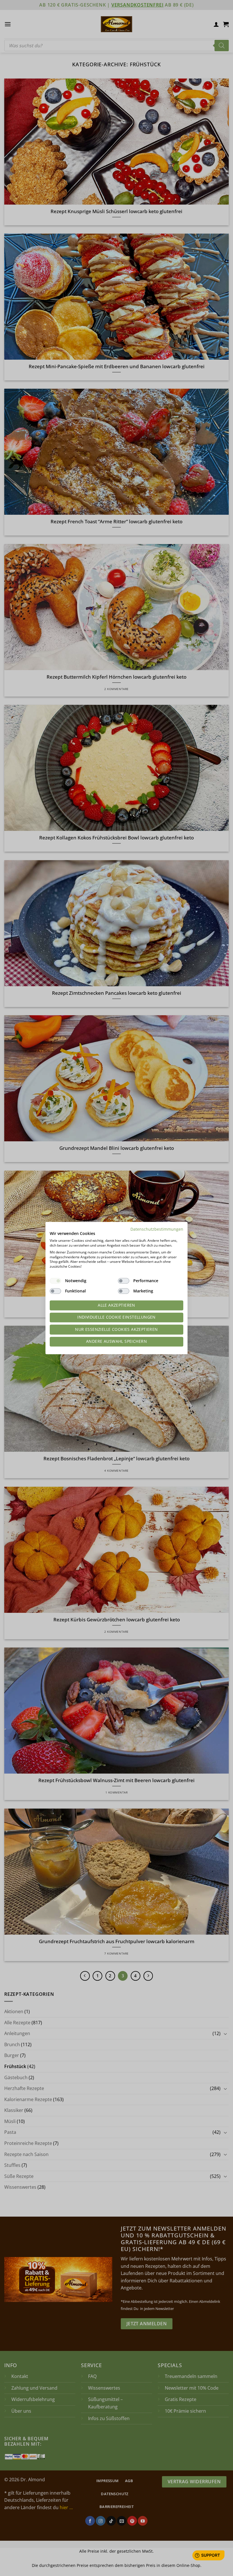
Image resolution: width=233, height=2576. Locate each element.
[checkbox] (55, 1281)
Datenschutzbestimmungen (157, 1229)
